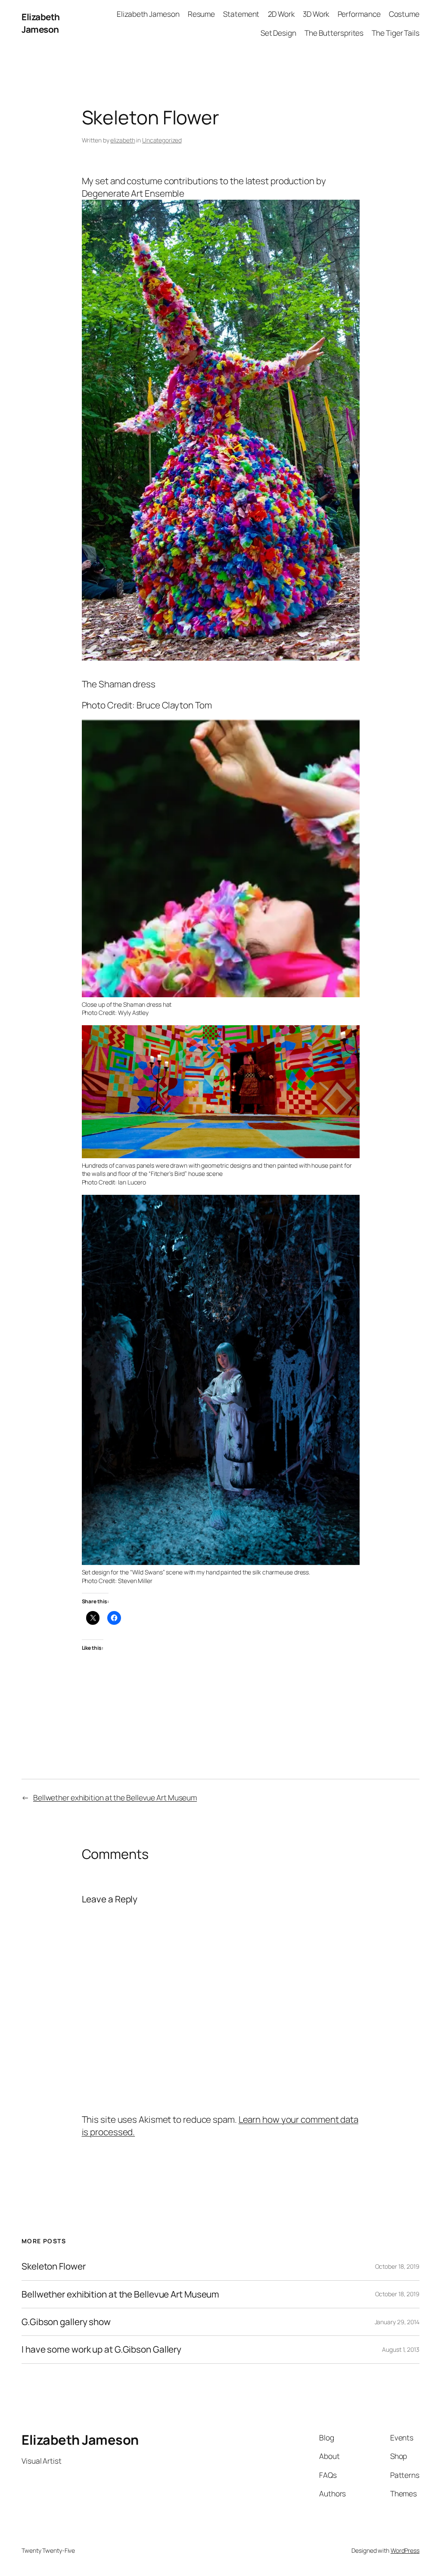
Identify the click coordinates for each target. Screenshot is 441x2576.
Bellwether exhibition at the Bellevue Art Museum (115, 1797)
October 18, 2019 (397, 2266)
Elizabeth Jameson (41, 23)
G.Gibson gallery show (66, 2322)
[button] (221, 430)
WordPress (405, 2550)
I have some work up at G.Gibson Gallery (101, 2349)
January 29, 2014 (397, 2322)
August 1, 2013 (401, 2349)
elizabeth (123, 140)
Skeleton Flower (54, 2266)
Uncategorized (162, 140)
